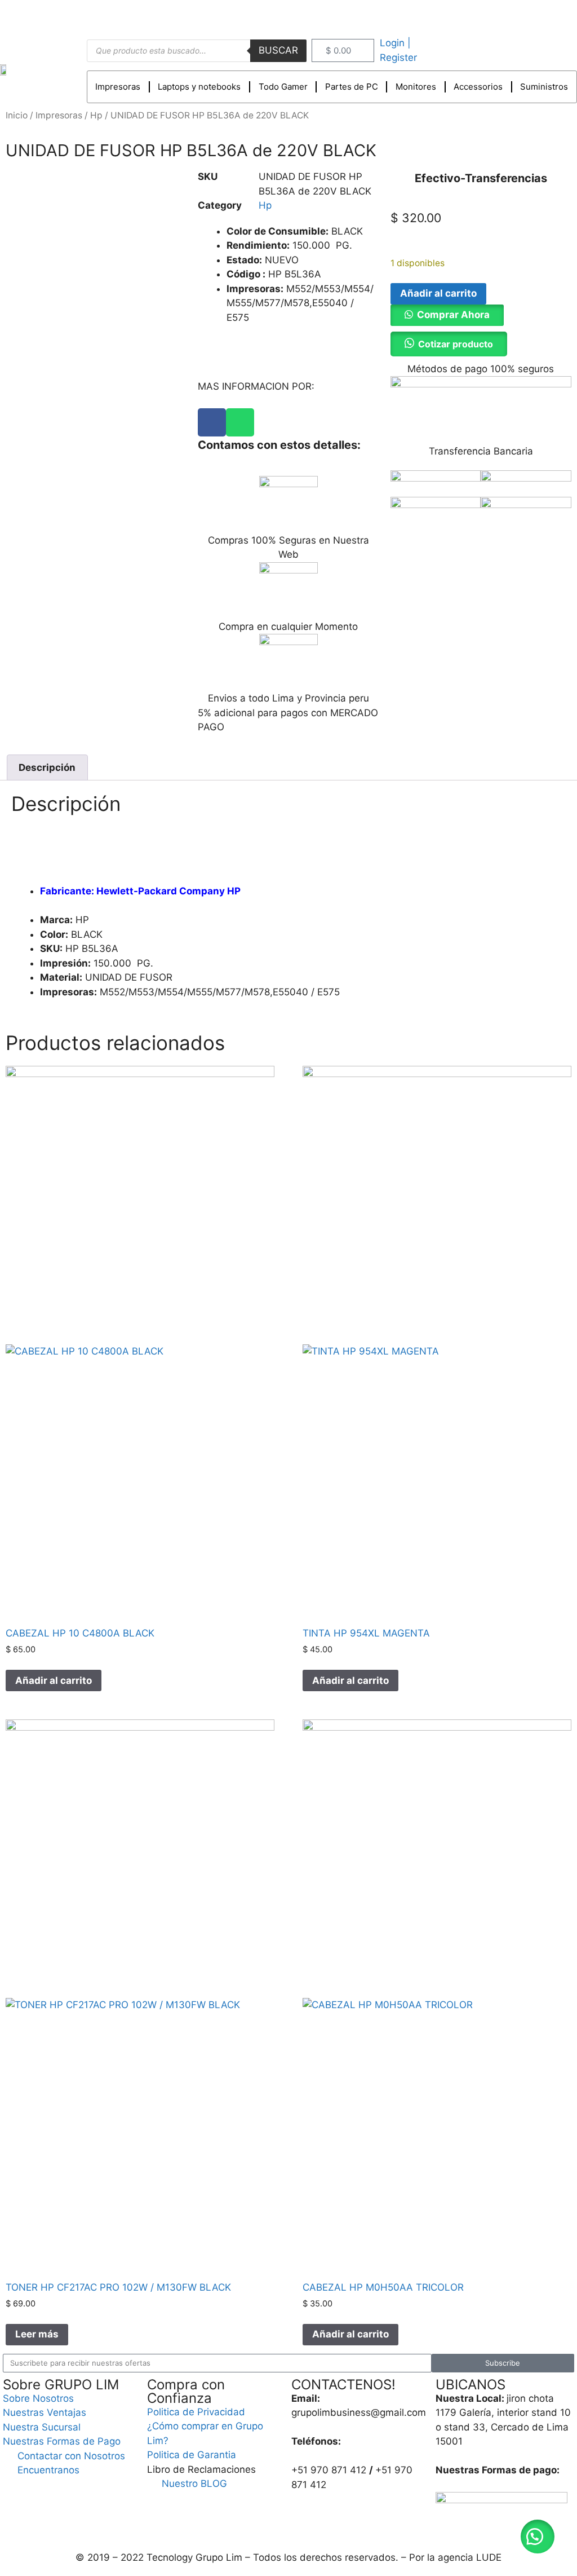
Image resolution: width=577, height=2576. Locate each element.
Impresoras (118, 87)
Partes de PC (352, 87)
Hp (96, 115)
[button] (447, 315)
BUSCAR (278, 50)
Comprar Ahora (453, 315)
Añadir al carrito (438, 293)
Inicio (17, 115)
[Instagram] (552, 16)
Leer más (37, 2334)
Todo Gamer (283, 87)
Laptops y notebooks (199, 87)
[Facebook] (212, 422)
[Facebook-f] (526, 16)
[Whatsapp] (240, 422)
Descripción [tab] (47, 767)
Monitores (416, 87)
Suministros (544, 87)
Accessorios (478, 87)
